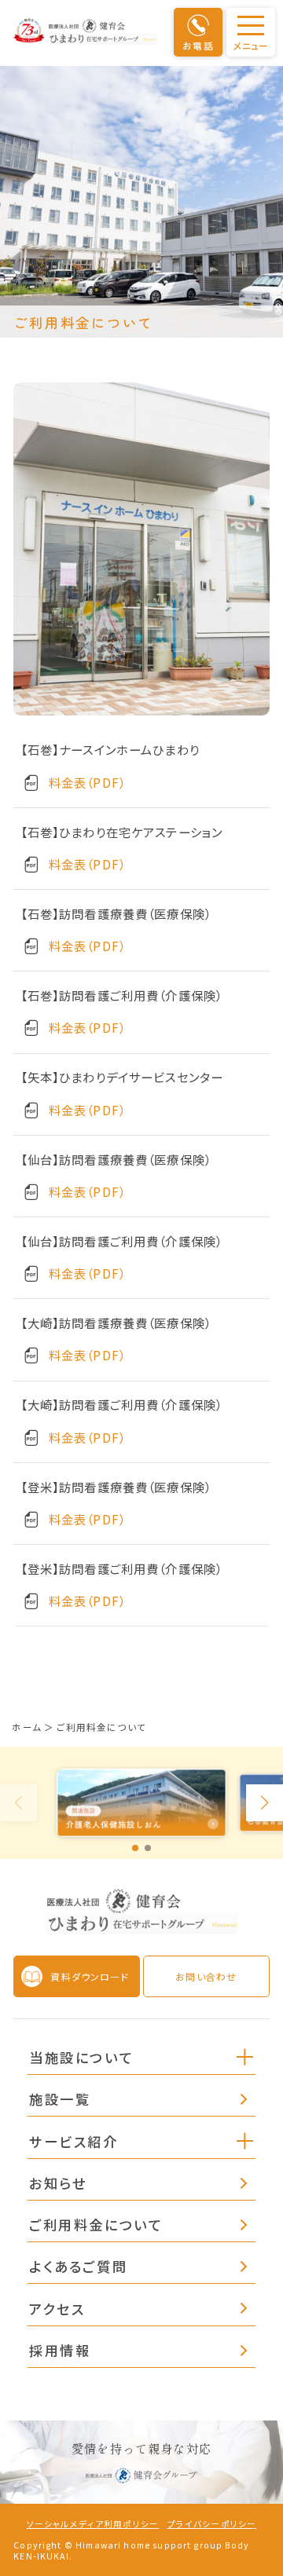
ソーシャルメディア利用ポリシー (93, 2524)
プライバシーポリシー (212, 2524)
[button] (245, 2056)
